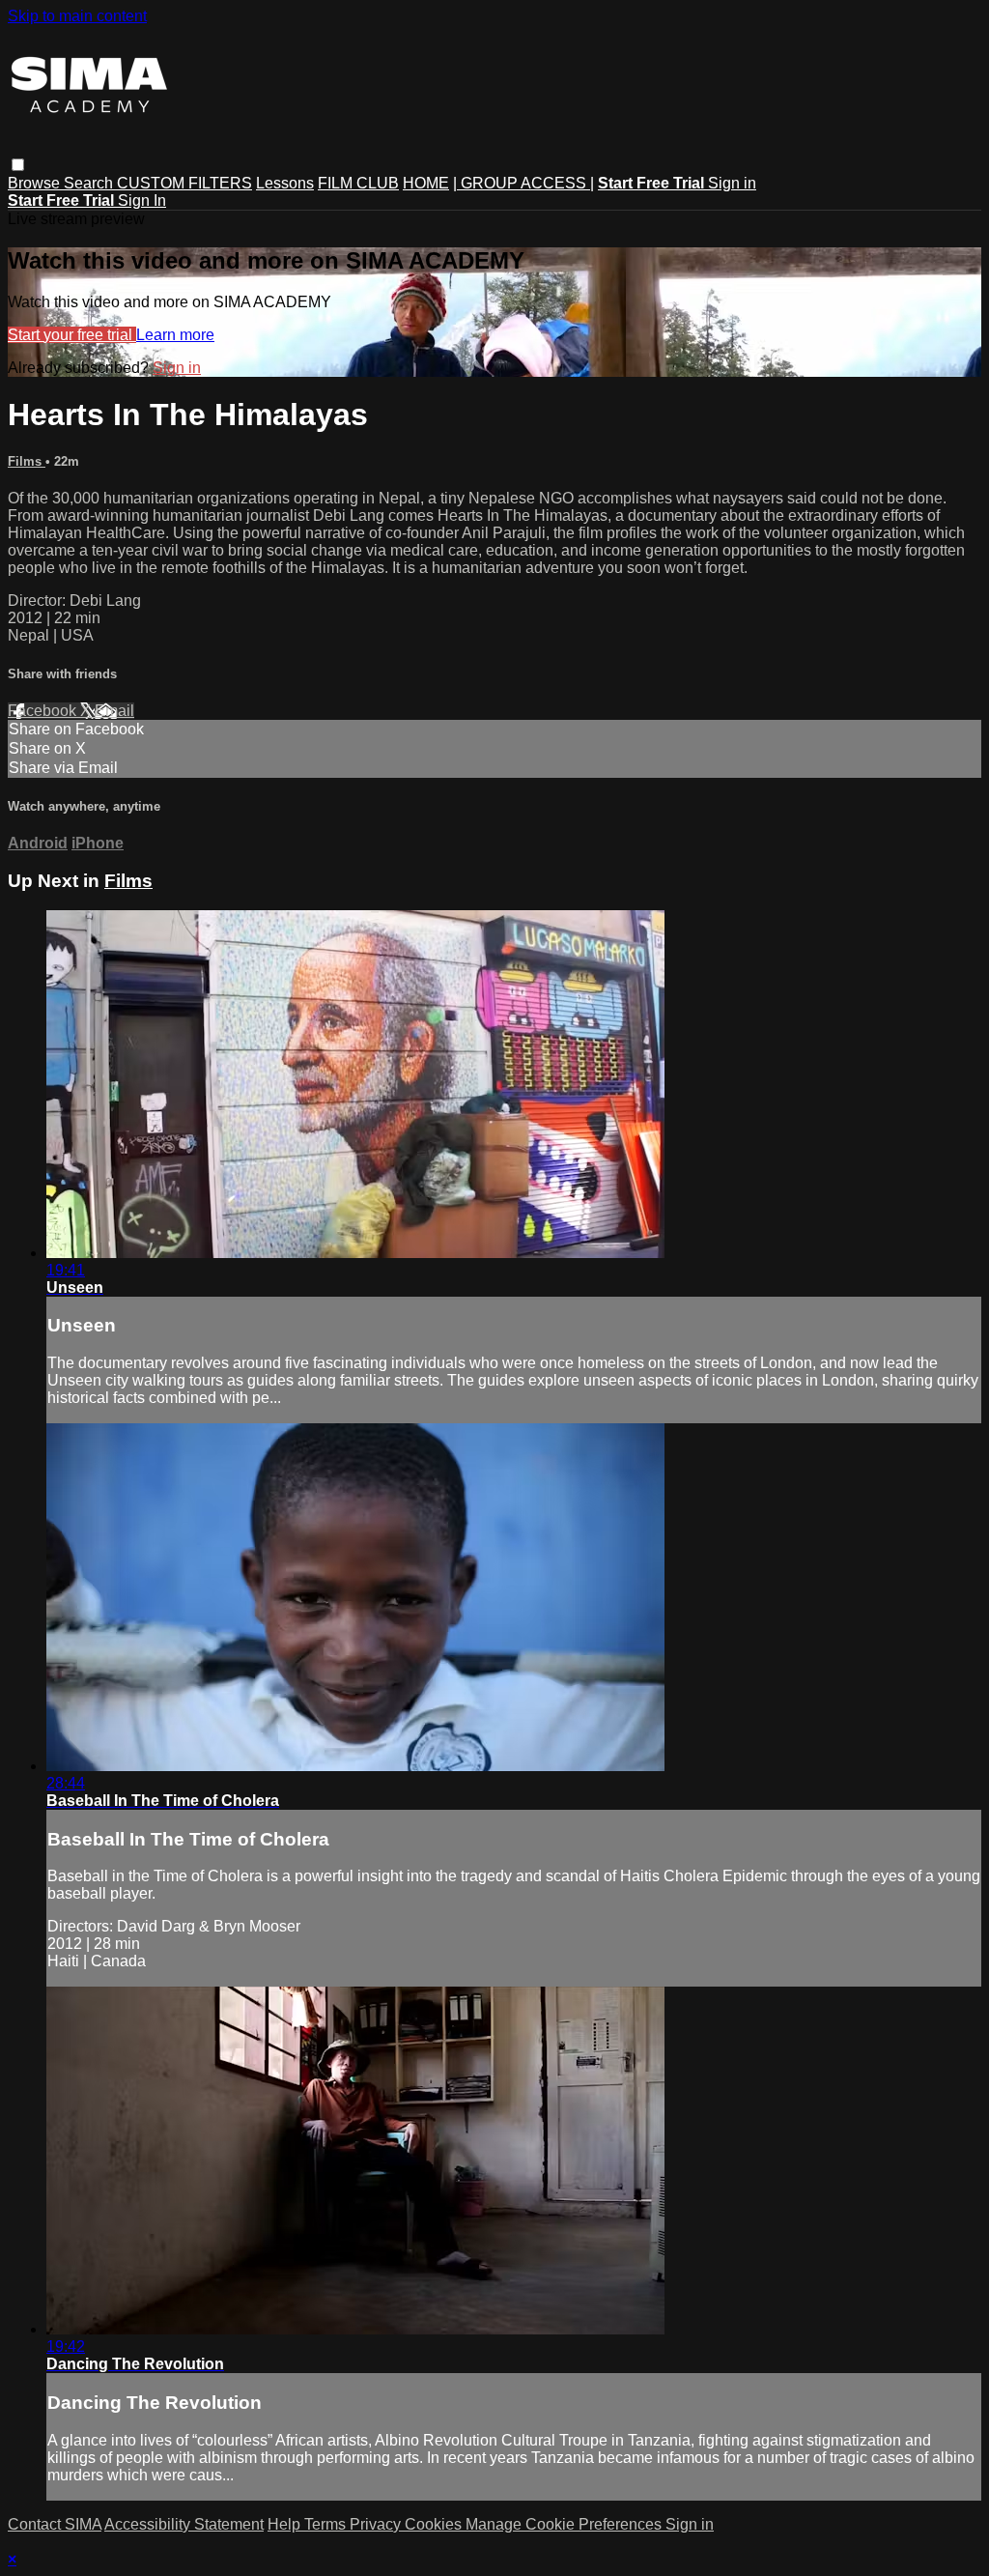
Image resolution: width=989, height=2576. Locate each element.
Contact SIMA (55, 2524)
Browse (36, 183)
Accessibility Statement (184, 2524)
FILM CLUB (358, 183)
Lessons (285, 183)
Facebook (44, 711)
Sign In (142, 200)
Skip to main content (77, 16)
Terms (327, 2524)
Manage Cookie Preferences (565, 2524)
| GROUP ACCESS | (523, 183)
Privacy (377, 2524)
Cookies (435, 2524)
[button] (18, 165)
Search (90, 183)
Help (286, 2524)
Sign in (732, 183)
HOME (426, 183)
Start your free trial (72, 335)
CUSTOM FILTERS (184, 183)
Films (27, 461)
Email (114, 711)
